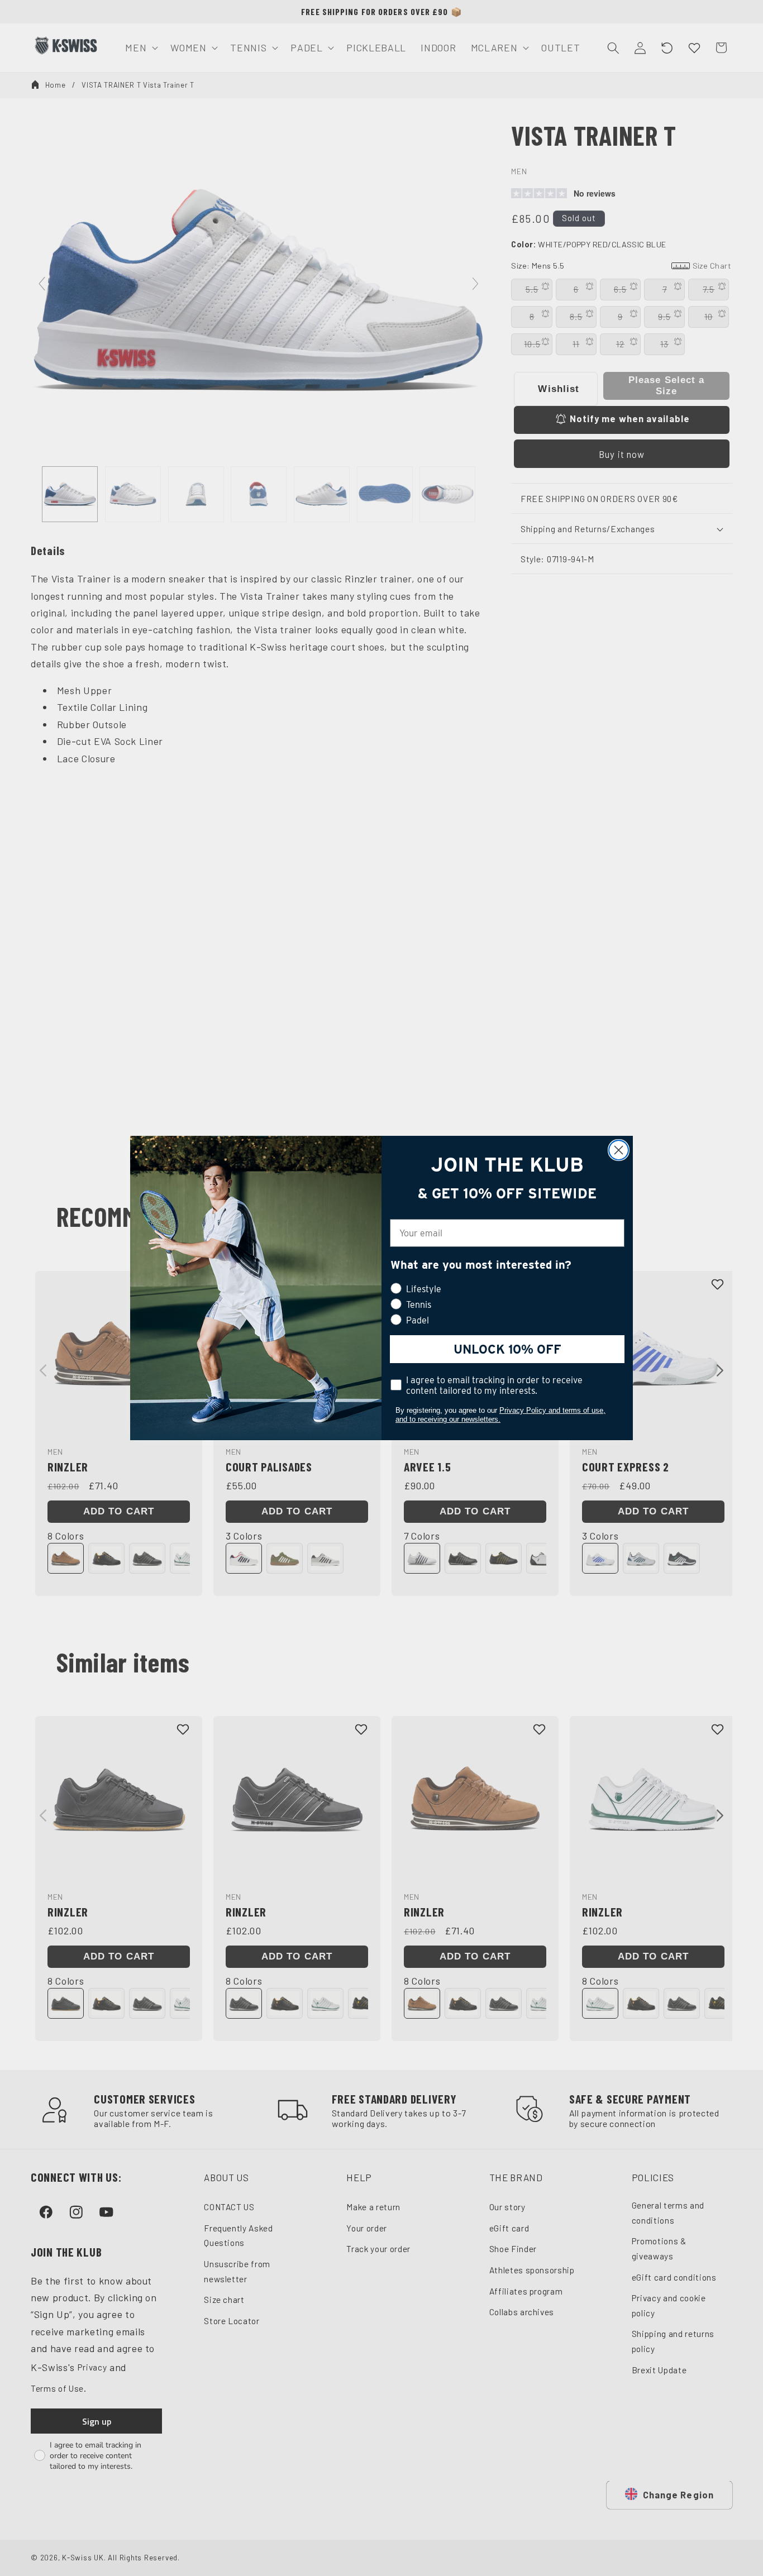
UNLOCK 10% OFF (507, 1349)
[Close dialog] (619, 1150)
